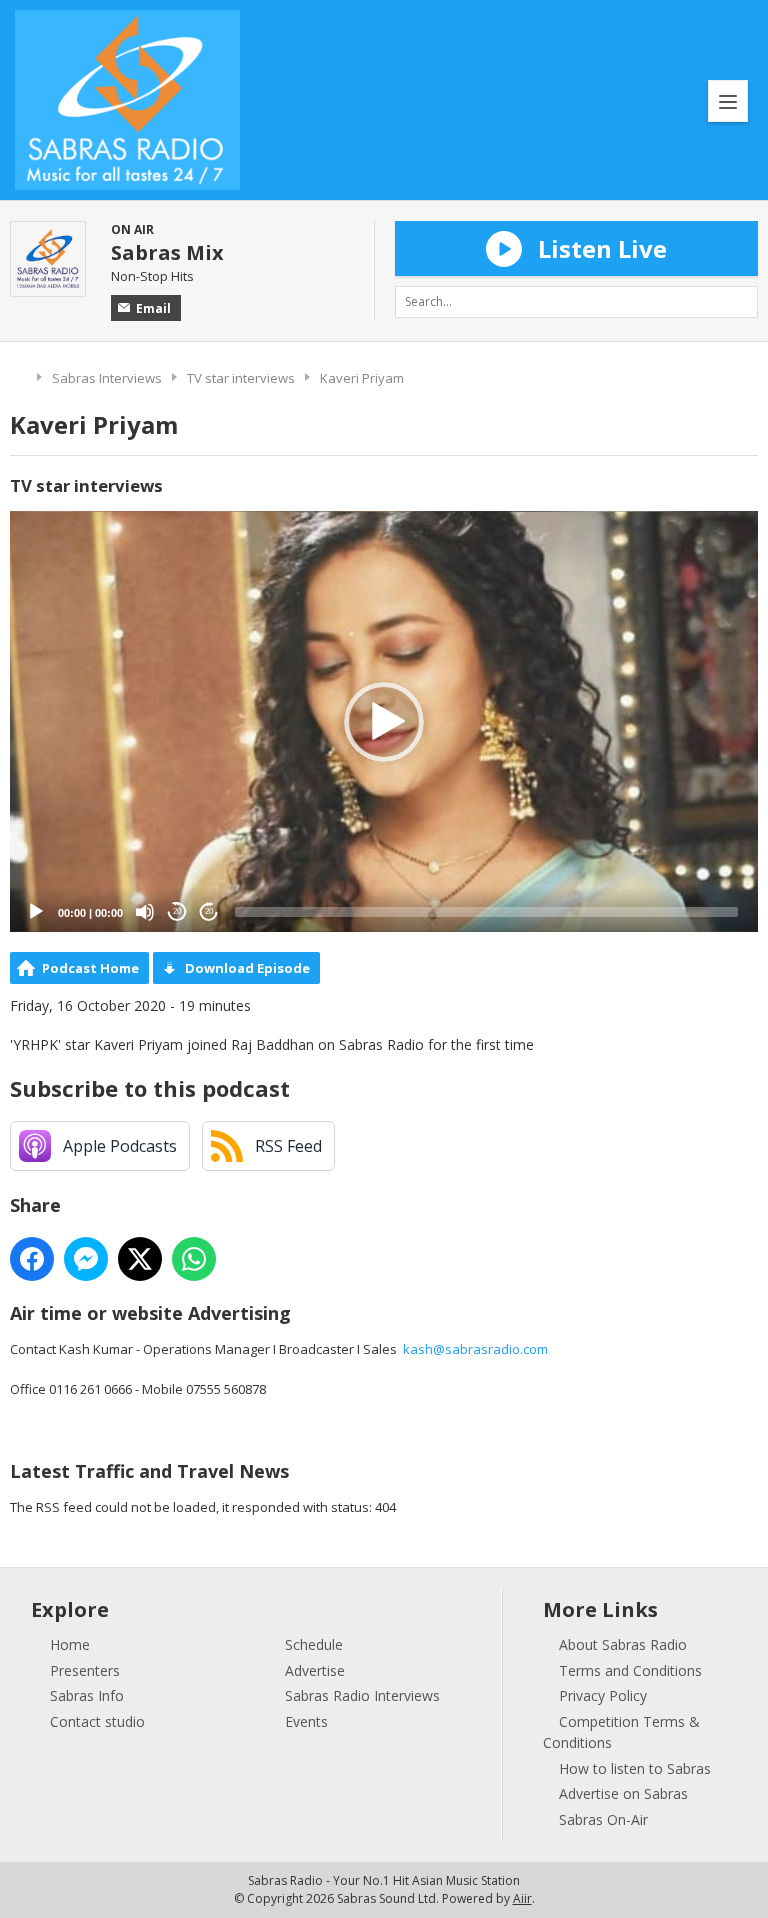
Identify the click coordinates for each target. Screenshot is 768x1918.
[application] (384, 721)
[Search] (742, 302)
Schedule (314, 1644)
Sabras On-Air (603, 1819)
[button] (384, 722)
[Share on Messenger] (86, 1259)
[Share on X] (140, 1259)
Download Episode (247, 968)
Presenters (85, 1670)
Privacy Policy (603, 1695)
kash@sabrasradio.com (475, 1349)
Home (18, 375)
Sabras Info (87, 1695)
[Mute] (145, 912)
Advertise (315, 1670)
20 (177, 911)
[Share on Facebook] (32, 1259)
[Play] (36, 912)
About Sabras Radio (623, 1644)
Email (153, 308)
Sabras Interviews (107, 378)
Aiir (522, 1898)
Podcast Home (90, 968)
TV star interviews (241, 378)
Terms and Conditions (630, 1670)
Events (306, 1721)
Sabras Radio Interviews (362, 1695)
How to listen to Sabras (635, 1768)
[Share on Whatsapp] (194, 1259)
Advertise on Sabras (623, 1793)
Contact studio (97, 1721)
